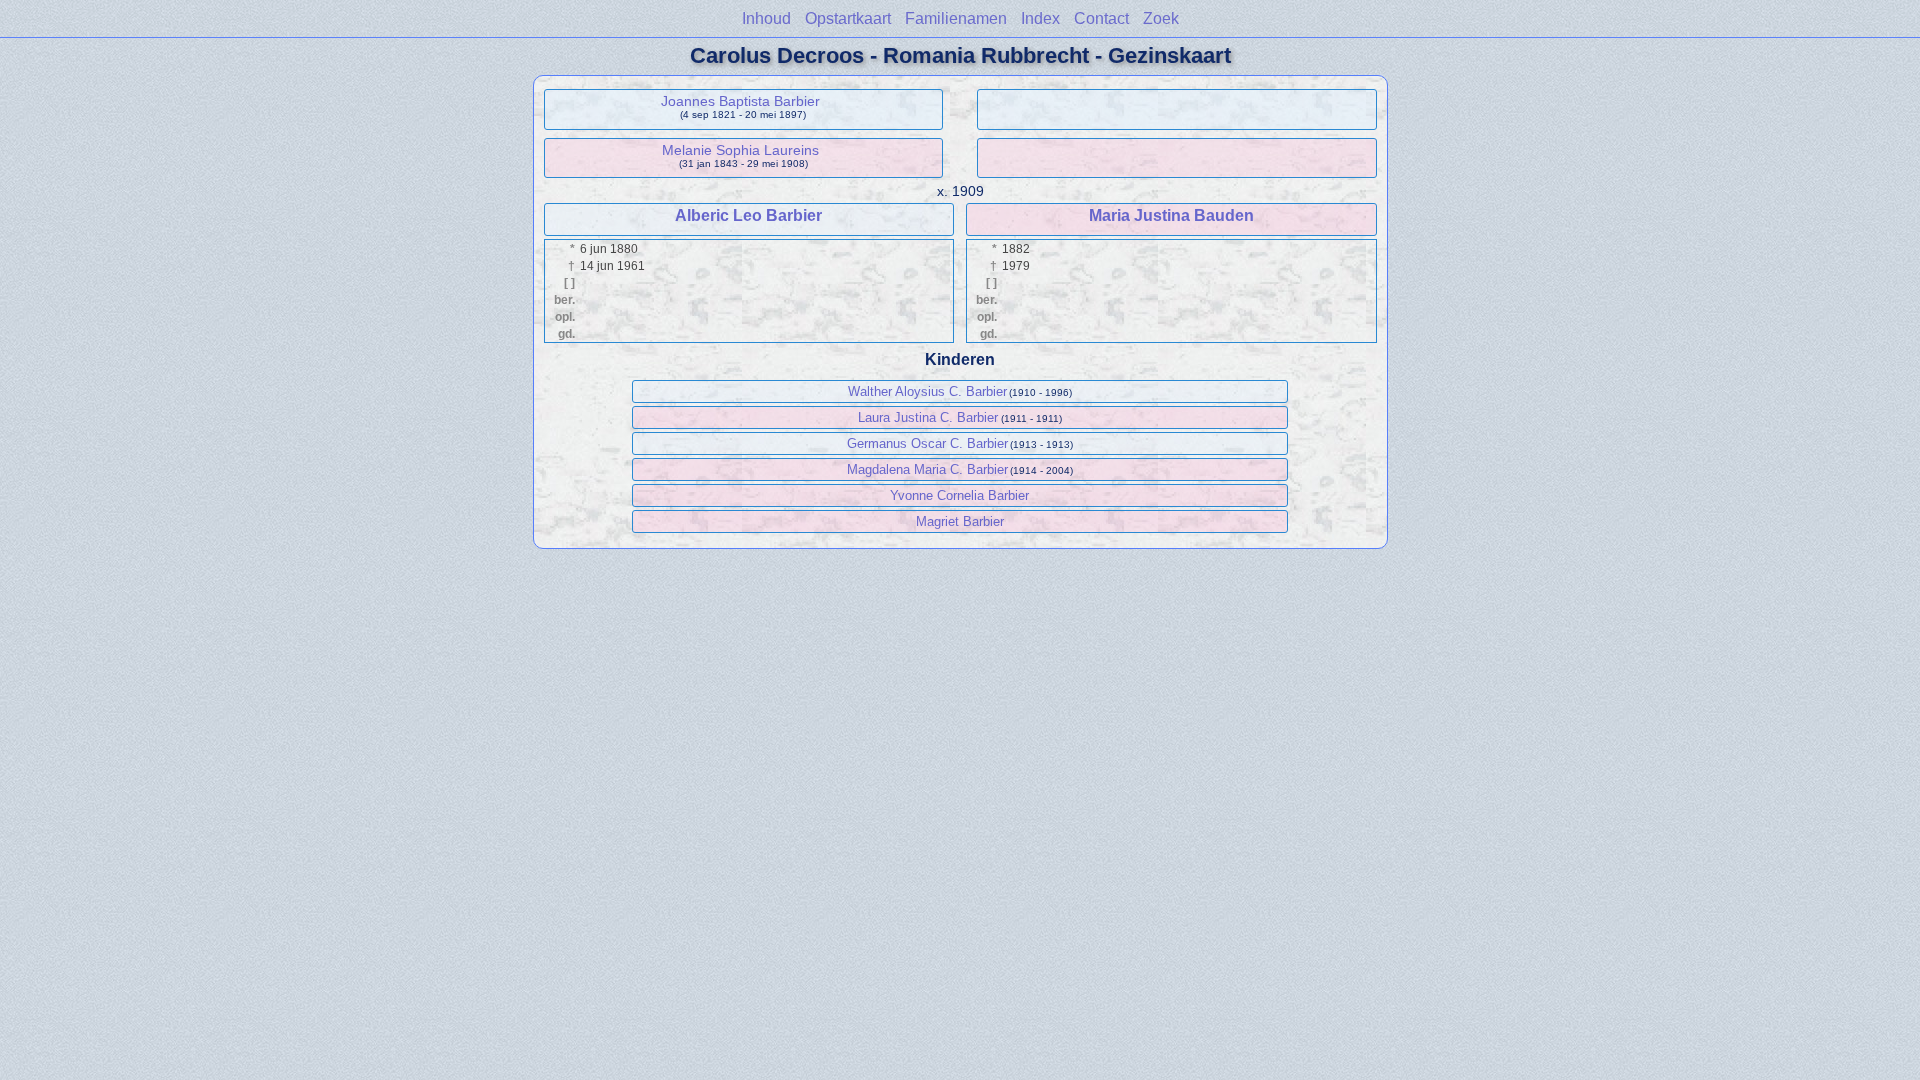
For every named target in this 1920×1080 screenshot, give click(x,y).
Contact (1101, 18)
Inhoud (766, 18)
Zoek (1161, 18)
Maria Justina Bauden (1171, 215)
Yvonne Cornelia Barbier (959, 495)
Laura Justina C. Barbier (928, 417)
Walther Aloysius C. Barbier (927, 391)
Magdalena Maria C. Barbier (927, 469)
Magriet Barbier (960, 521)
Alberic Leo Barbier (748, 215)
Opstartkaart (848, 18)
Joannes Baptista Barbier (740, 101)
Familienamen (956, 18)
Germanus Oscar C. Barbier (927, 443)
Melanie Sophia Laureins (740, 150)
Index (1040, 18)
